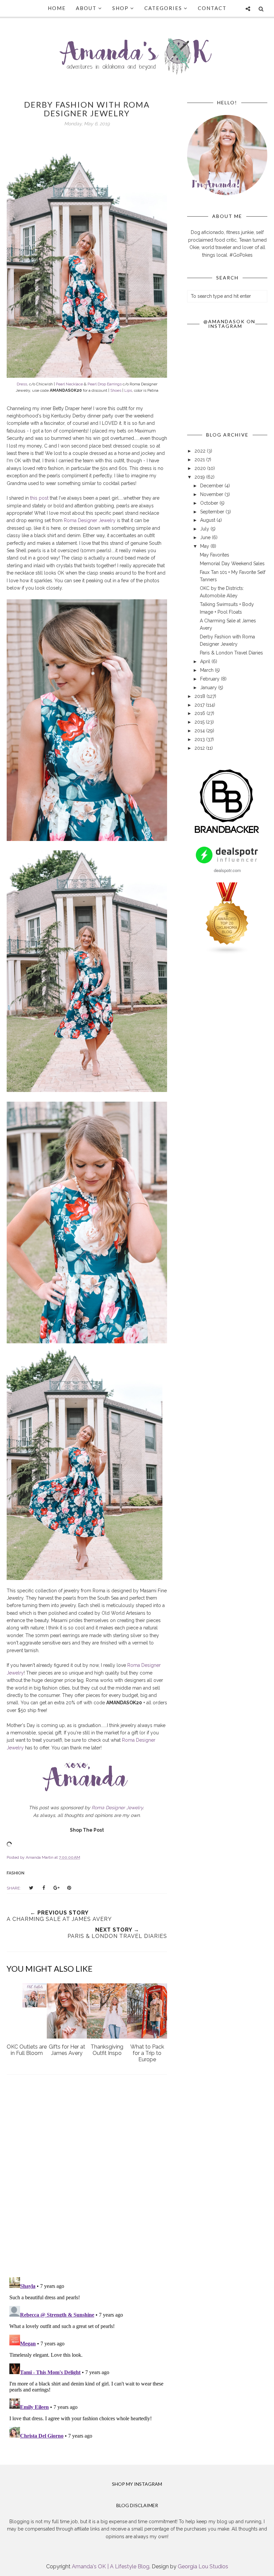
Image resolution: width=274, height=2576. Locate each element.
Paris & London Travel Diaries (231, 653)
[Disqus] (87, 2177)
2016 (200, 713)
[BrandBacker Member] (227, 834)
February (211, 679)
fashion (16, 1873)
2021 (200, 460)
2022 (201, 451)
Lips (128, 390)
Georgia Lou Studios (203, 2566)
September (213, 512)
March (208, 670)
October (210, 503)
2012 (200, 748)
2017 (200, 705)
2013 (200, 739)
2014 (200, 731)
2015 (200, 722)
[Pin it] (69, 1888)
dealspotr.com (227, 870)
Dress (22, 384)
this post (39, 498)
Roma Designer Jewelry (90, 520)
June (206, 537)
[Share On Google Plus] (56, 1888)
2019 (200, 477)
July (205, 529)
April (206, 661)
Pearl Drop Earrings (105, 384)
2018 (200, 696)
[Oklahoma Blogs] (227, 953)
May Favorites (215, 555)
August (208, 520)
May (205, 546)
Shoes (116, 390)
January (209, 688)
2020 (201, 468)
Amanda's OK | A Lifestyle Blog (111, 2566)
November (212, 494)
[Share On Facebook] (44, 1888)
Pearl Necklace (69, 384)
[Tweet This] (31, 1888)
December (212, 486)
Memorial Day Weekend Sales (232, 564)
